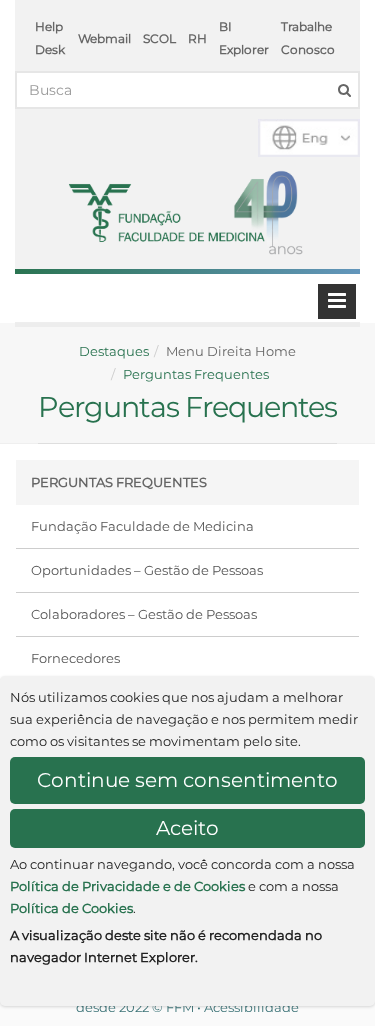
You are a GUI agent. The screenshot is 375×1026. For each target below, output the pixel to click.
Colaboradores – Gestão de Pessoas (144, 614)
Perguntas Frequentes (196, 374)
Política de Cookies (71, 908)
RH (197, 38)
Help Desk (50, 38)
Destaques (114, 351)
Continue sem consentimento (187, 780)
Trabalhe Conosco (308, 38)
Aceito (187, 828)
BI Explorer (244, 38)
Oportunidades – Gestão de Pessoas (147, 570)
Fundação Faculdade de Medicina (142, 526)
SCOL (159, 38)
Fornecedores (75, 658)
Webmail (104, 38)
